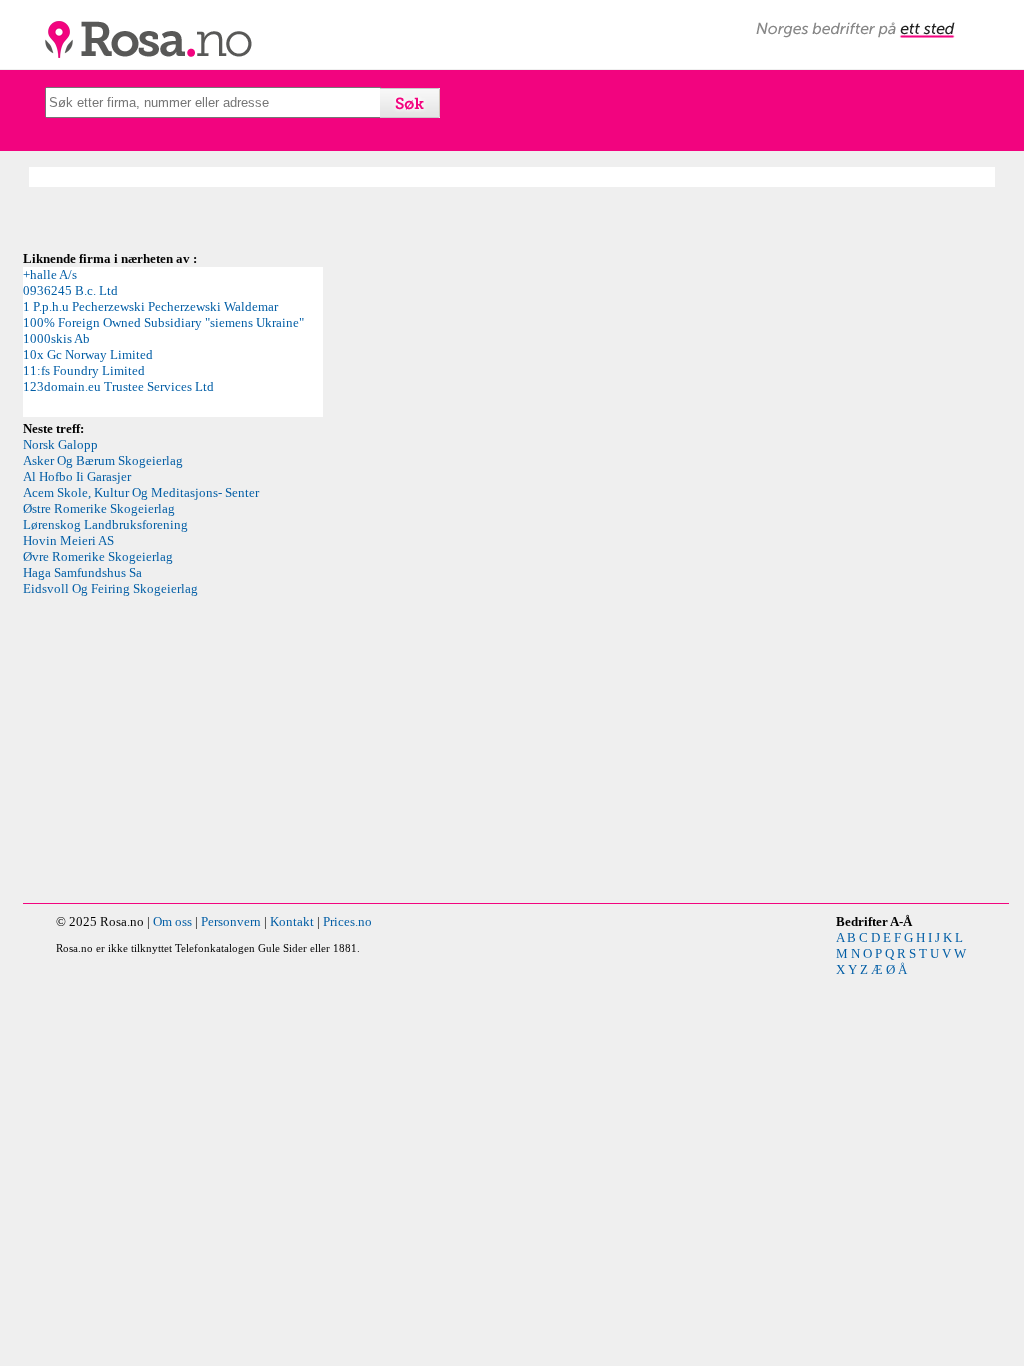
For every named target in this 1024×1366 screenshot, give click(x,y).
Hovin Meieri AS (68, 540)
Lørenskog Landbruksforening (105, 524)
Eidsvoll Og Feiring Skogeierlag (110, 588)
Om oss (172, 921)
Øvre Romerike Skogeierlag (98, 556)
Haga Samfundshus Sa (82, 572)
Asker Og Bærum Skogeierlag (103, 460)
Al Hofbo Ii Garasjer (77, 476)
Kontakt (292, 921)
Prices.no (347, 921)
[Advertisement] (516, 753)
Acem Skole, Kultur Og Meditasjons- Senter (141, 492)
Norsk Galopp (60, 444)
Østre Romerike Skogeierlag (99, 508)
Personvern (231, 921)
